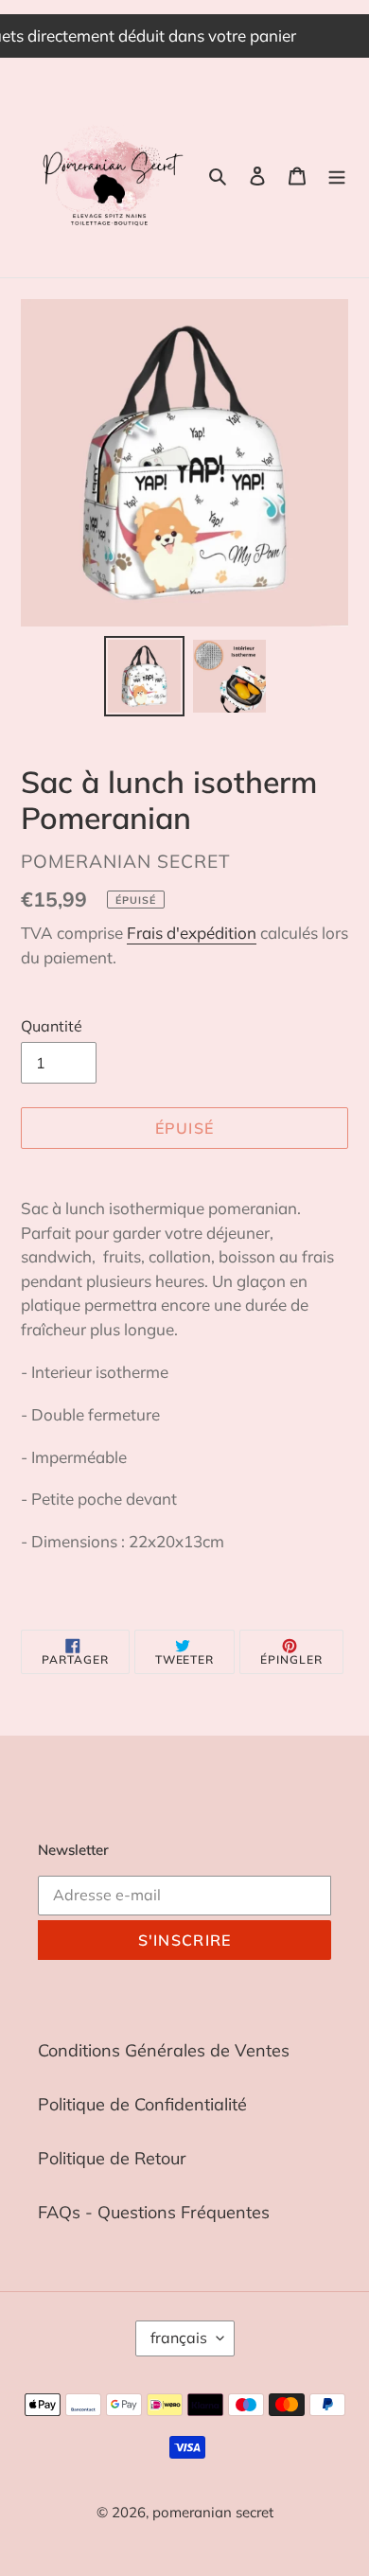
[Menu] (337, 175)
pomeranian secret (213, 2512)
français (179, 2338)
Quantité (52, 1026)
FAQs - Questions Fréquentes (154, 2212)
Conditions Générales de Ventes (164, 2050)
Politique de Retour (112, 2158)
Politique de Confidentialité (142, 2104)
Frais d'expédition (192, 933)
